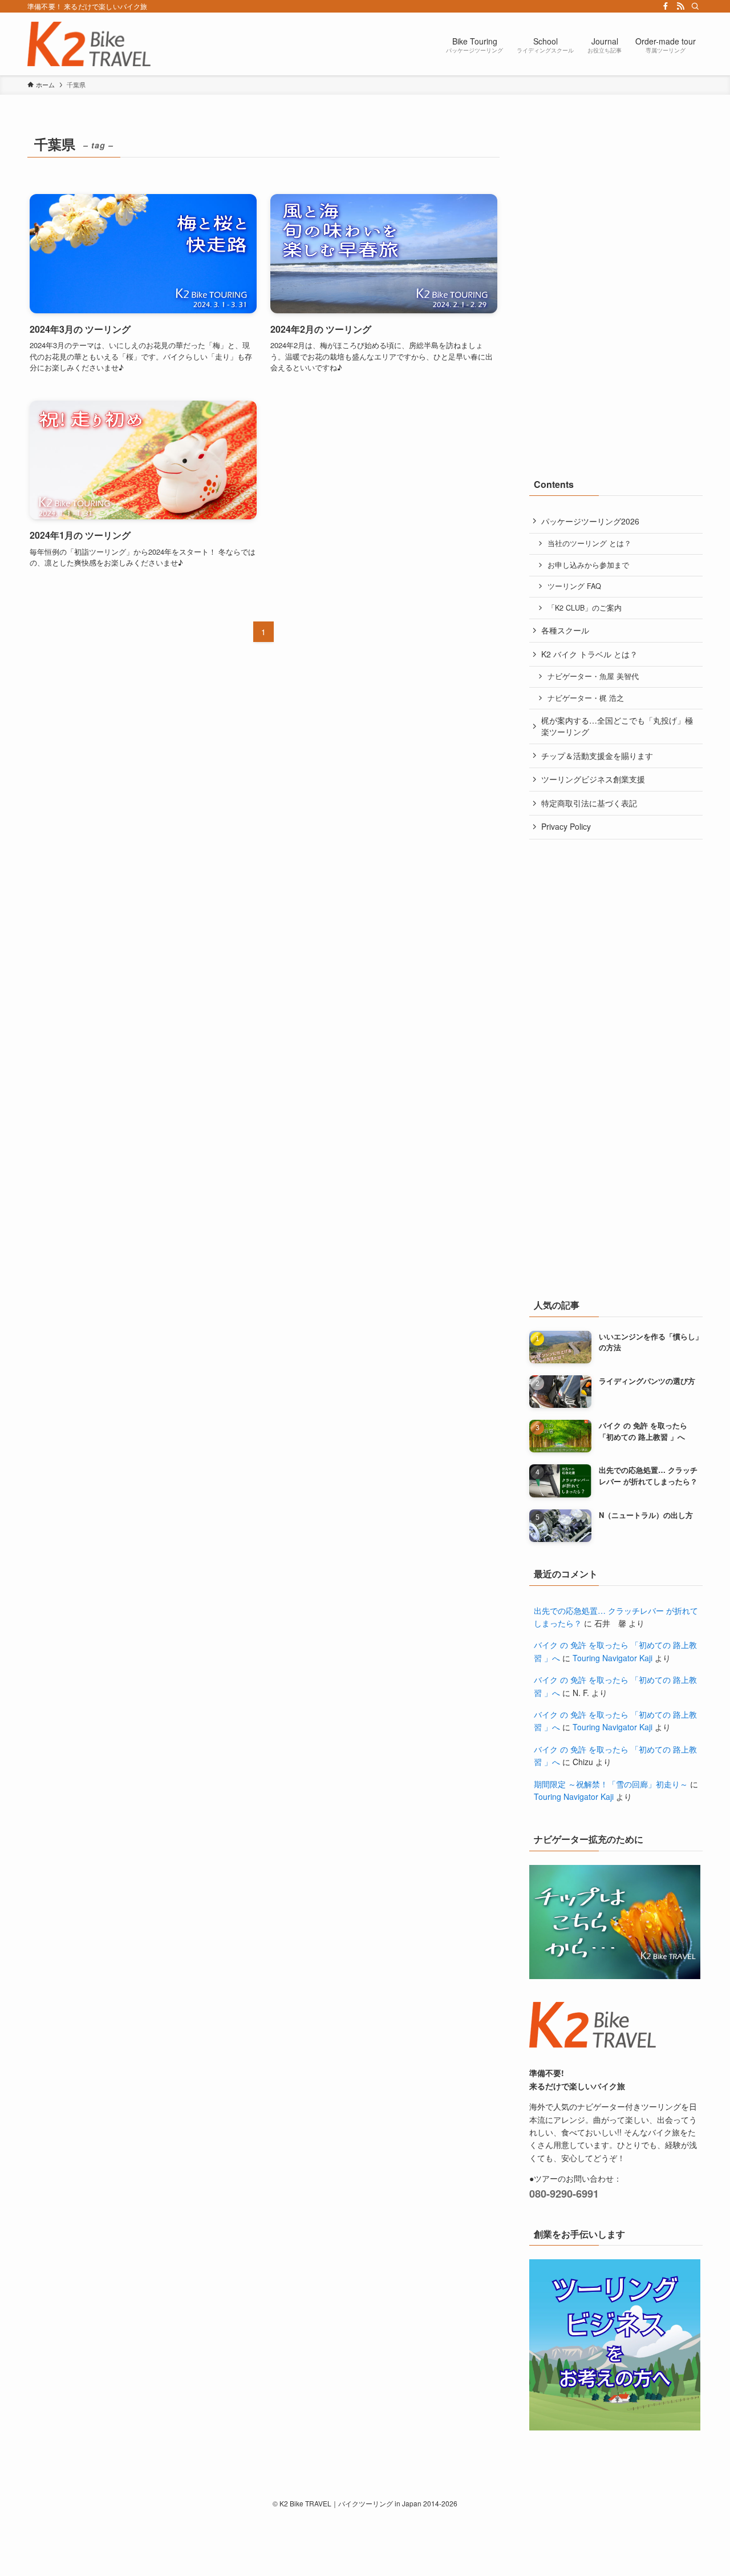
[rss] (680, 6)
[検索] (695, 6)
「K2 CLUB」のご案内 (585, 608)
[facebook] (666, 6)
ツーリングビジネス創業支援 (593, 779)
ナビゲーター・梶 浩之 (586, 698)
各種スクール (565, 630)
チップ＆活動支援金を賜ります (597, 756)
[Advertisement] (615, 203)
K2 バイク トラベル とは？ (589, 654)
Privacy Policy (566, 826)
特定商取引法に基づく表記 (589, 803)
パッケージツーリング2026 (590, 521)
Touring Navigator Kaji (613, 1658)
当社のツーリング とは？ (589, 543)
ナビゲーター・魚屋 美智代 (593, 676)
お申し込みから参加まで (588, 565)
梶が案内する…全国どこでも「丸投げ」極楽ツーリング (617, 726)
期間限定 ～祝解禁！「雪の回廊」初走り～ (611, 1784)
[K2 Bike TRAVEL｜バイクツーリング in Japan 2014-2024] (89, 44)
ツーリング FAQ (574, 586)
